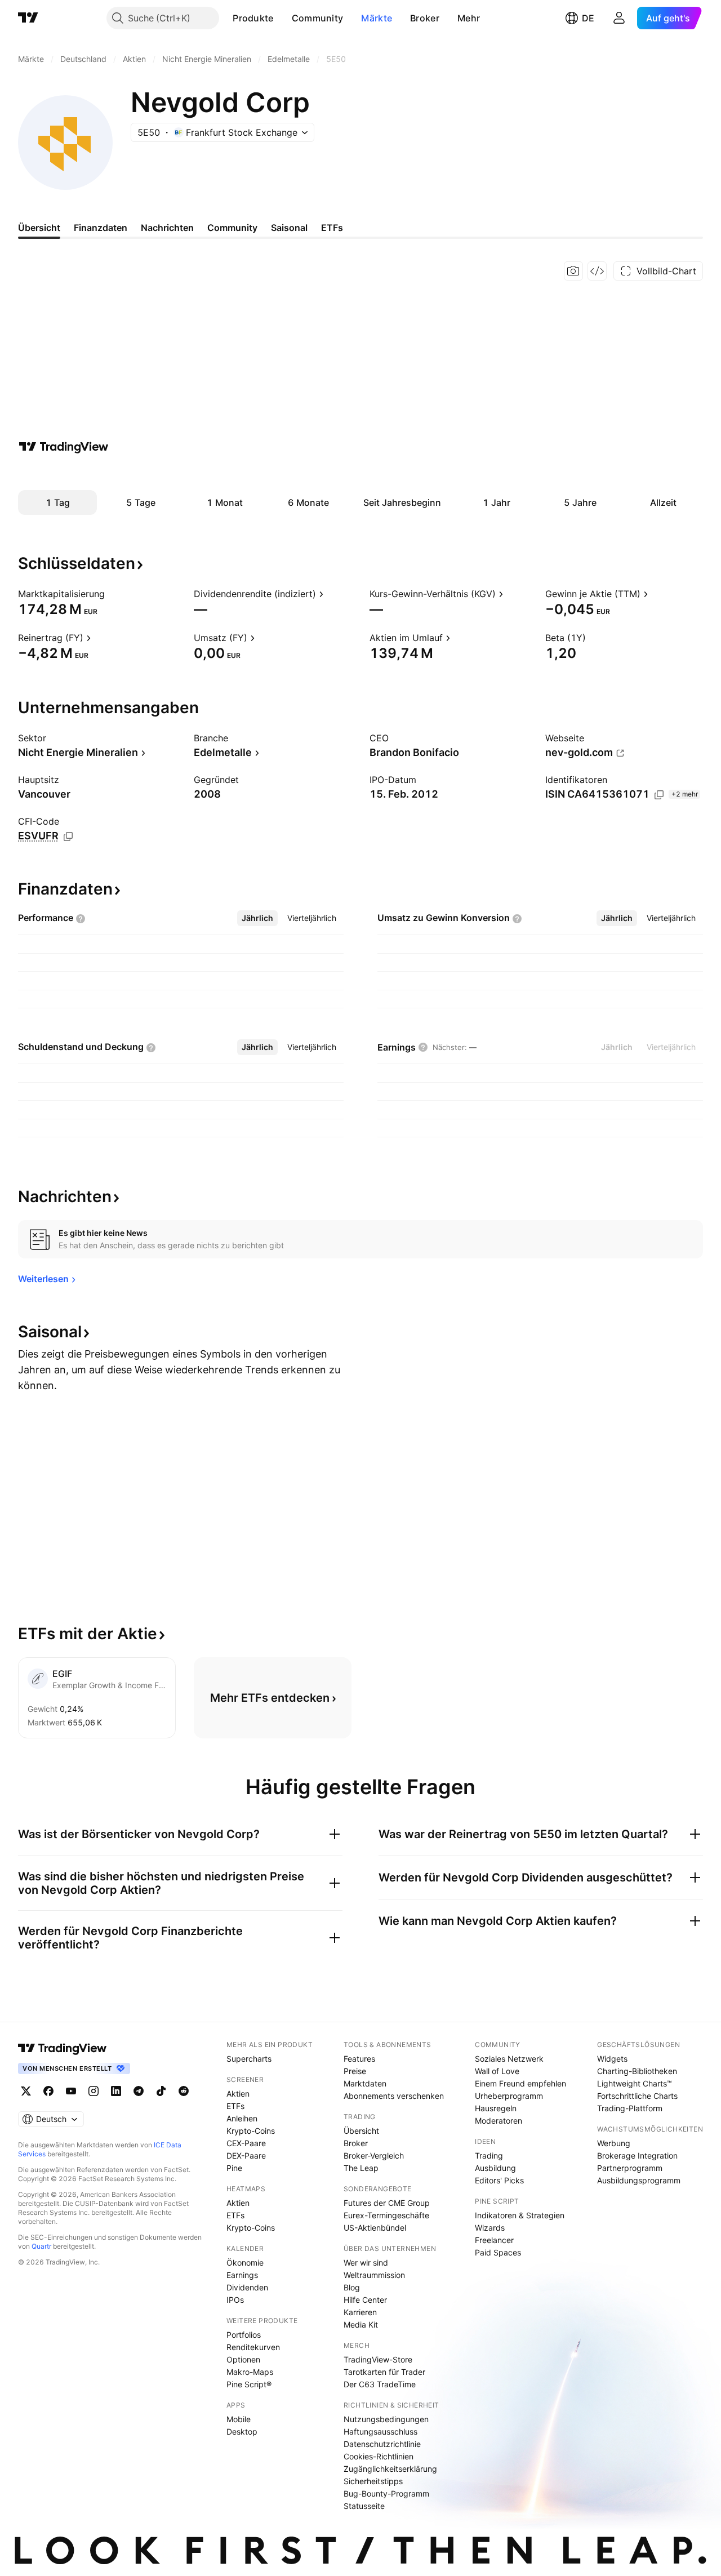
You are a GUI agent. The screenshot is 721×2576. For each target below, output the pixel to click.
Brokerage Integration (637, 2155)
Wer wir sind (366, 2263)
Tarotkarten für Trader (384, 2372)
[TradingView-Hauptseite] (63, 2048)
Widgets (612, 2059)
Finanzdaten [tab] (101, 228)
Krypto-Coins (251, 2131)
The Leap (361, 2168)
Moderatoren (499, 2121)
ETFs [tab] (332, 228)
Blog (352, 2287)
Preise (355, 2071)
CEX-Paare (246, 2143)
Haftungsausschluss (380, 2432)
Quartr (41, 2246)
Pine (234, 2168)
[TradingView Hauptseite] (28, 18)
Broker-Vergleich (374, 2155)
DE (588, 18)
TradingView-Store (378, 2359)
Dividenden (247, 2287)
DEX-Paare (246, 2155)
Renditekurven (253, 2347)
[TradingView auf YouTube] (71, 2091)
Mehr (469, 18)
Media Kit (361, 2324)
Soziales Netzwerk (509, 2059)
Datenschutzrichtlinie (382, 2444)
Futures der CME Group (387, 2203)
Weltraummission (374, 2275)
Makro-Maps (250, 2372)
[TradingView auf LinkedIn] (116, 2091)
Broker (425, 18)
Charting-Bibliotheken (637, 2071)
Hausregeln (496, 2108)
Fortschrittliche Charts (637, 2096)
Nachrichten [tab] (167, 228)
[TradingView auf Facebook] (48, 2091)
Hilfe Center (365, 2300)
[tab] (257, 918)
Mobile (239, 2419)
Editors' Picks (499, 2180)
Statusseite (364, 2506)
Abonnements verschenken (394, 2096)
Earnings (242, 2275)
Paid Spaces (498, 2252)
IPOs (235, 2300)
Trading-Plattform (630, 2108)
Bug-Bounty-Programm (386, 2493)
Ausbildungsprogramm (639, 2180)
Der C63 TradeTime (380, 2384)
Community (318, 18)
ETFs (235, 2106)
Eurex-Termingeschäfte (386, 2215)
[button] (282, 18)
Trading (489, 2155)
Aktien (238, 2094)
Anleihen (242, 2118)
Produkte (253, 18)
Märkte (377, 18)
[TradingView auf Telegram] (139, 2091)
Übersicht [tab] (39, 228)
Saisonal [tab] (289, 228)
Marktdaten (365, 2083)
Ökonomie (245, 2263)
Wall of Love (497, 2071)
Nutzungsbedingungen (386, 2419)
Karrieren (360, 2312)
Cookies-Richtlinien (379, 2456)
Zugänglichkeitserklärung (390, 2469)
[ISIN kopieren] (659, 795)
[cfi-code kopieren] (68, 837)
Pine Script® (249, 2384)
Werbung (614, 2143)
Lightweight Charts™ (635, 2083)
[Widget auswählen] (597, 271)
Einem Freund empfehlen (520, 2083)
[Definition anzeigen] (112, 594)
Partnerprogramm (630, 2168)
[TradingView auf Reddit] (184, 2091)
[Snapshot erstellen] (573, 271)
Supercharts (249, 2059)
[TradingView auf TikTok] (161, 2091)
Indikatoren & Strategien (520, 2215)
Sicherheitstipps (373, 2481)
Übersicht (361, 2131)
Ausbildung (495, 2168)
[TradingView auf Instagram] (94, 2091)
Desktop (242, 2432)
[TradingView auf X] (26, 2091)
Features (359, 2059)
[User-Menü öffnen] (619, 18)
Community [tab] (232, 228)
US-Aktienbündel (375, 2228)
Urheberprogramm (509, 2096)
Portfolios (244, 2335)
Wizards (490, 2228)
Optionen (243, 2359)
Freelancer (494, 2240)
